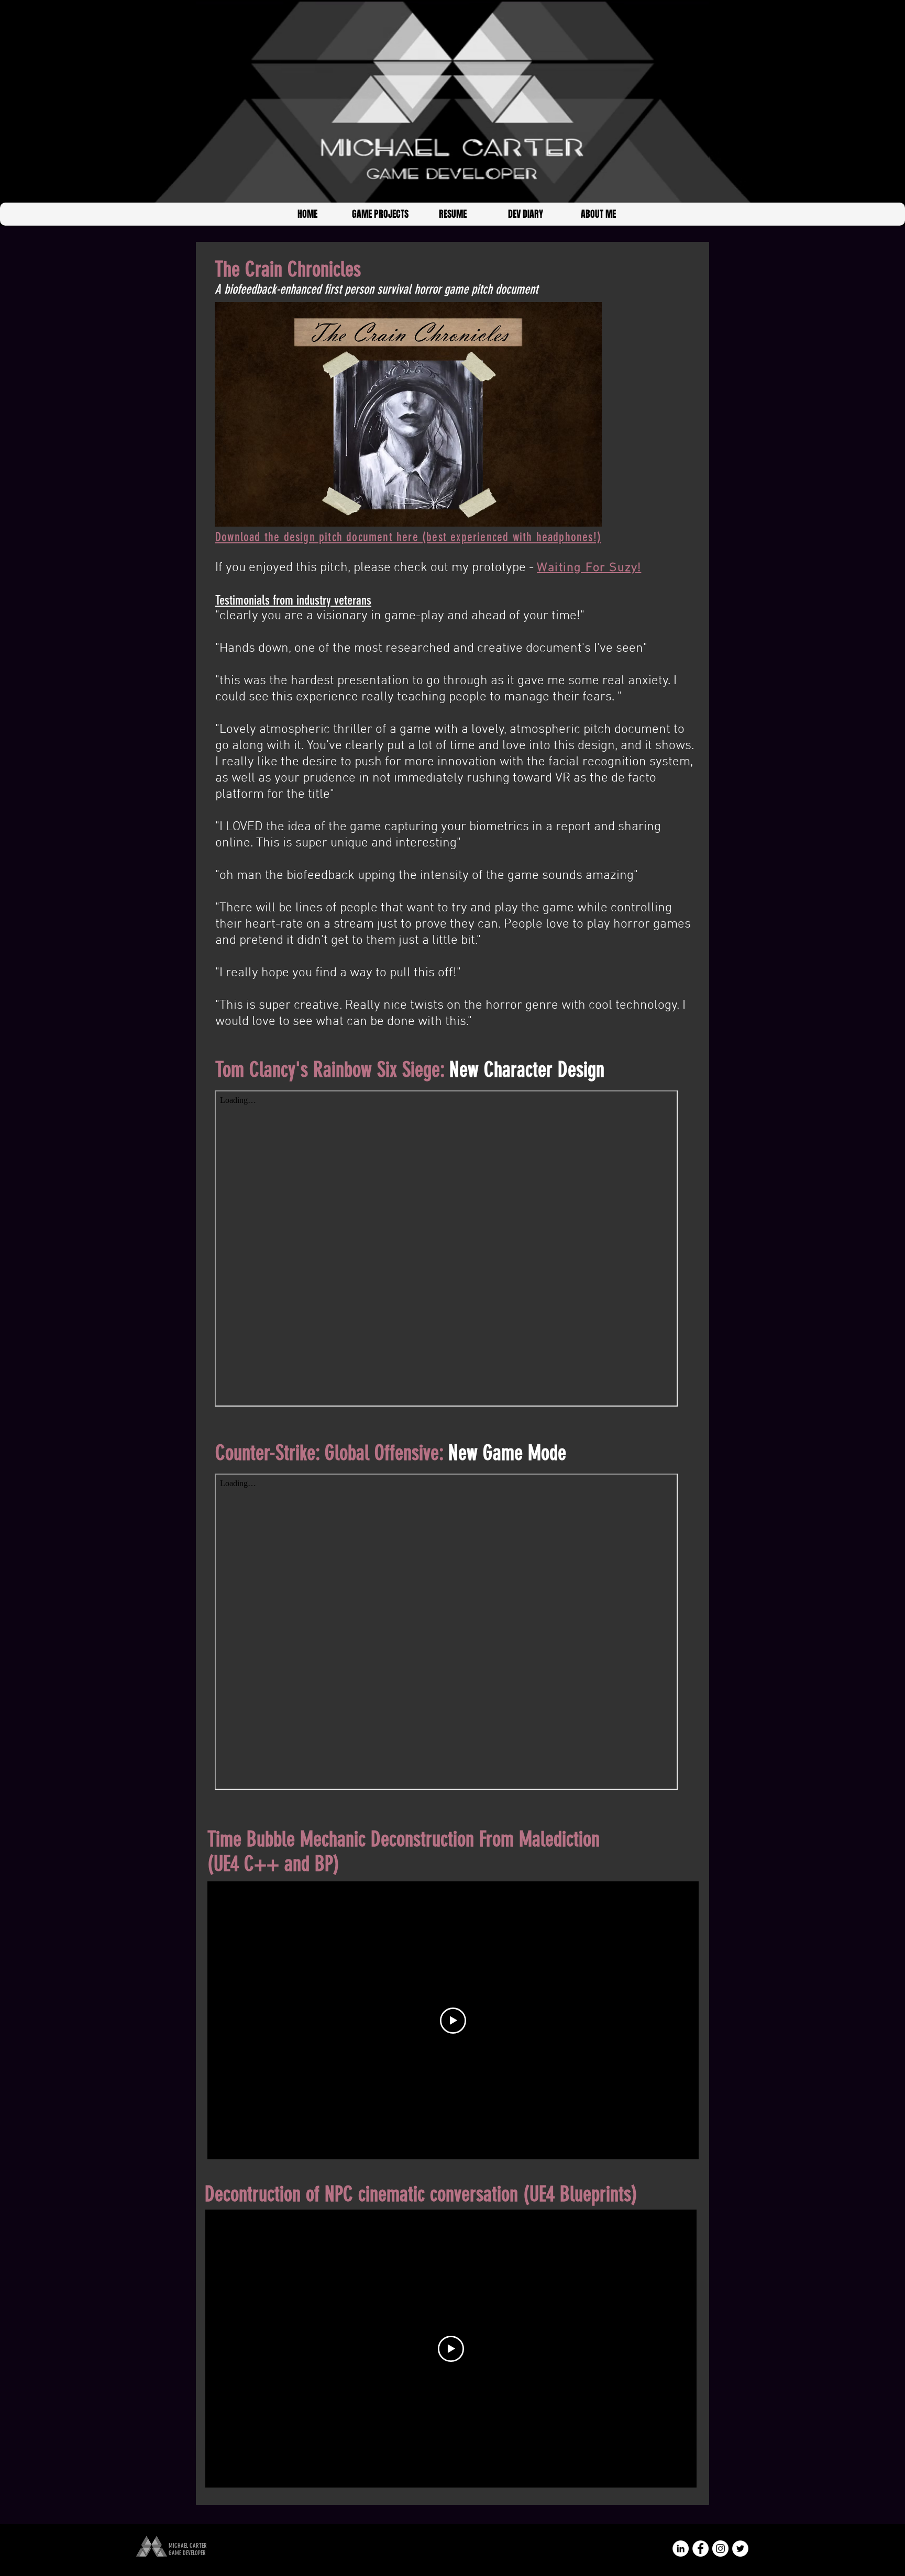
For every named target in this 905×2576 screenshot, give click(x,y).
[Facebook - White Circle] (700, 2549)
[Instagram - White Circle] (720, 2549)
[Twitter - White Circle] (740, 2549)
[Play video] (453, 2021)
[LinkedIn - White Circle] (681, 2549)
